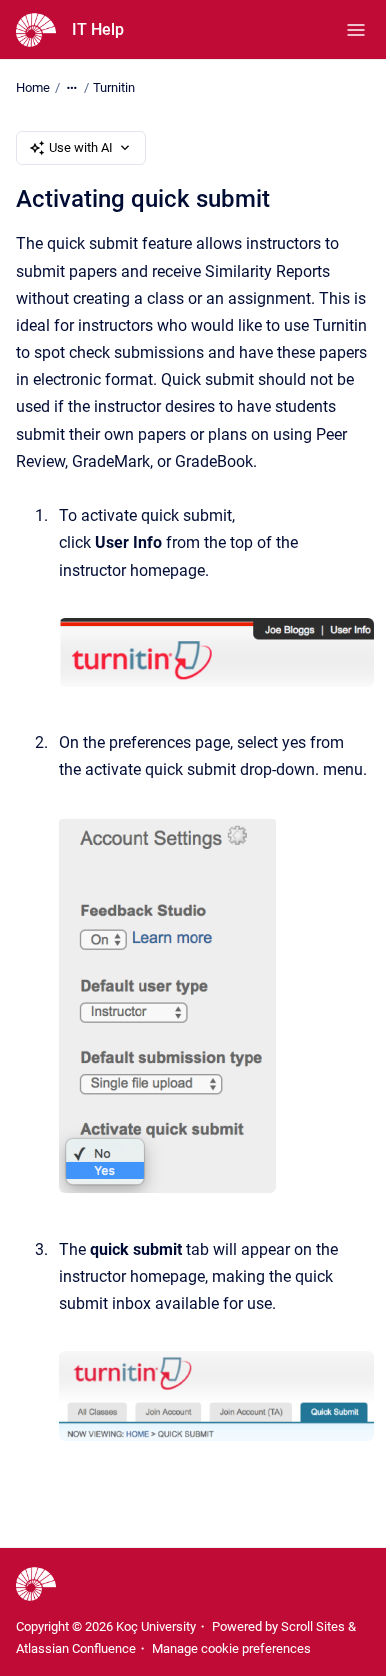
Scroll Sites (313, 1626)
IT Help (98, 29)
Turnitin (114, 87)
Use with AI (81, 147)
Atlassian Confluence (76, 1648)
